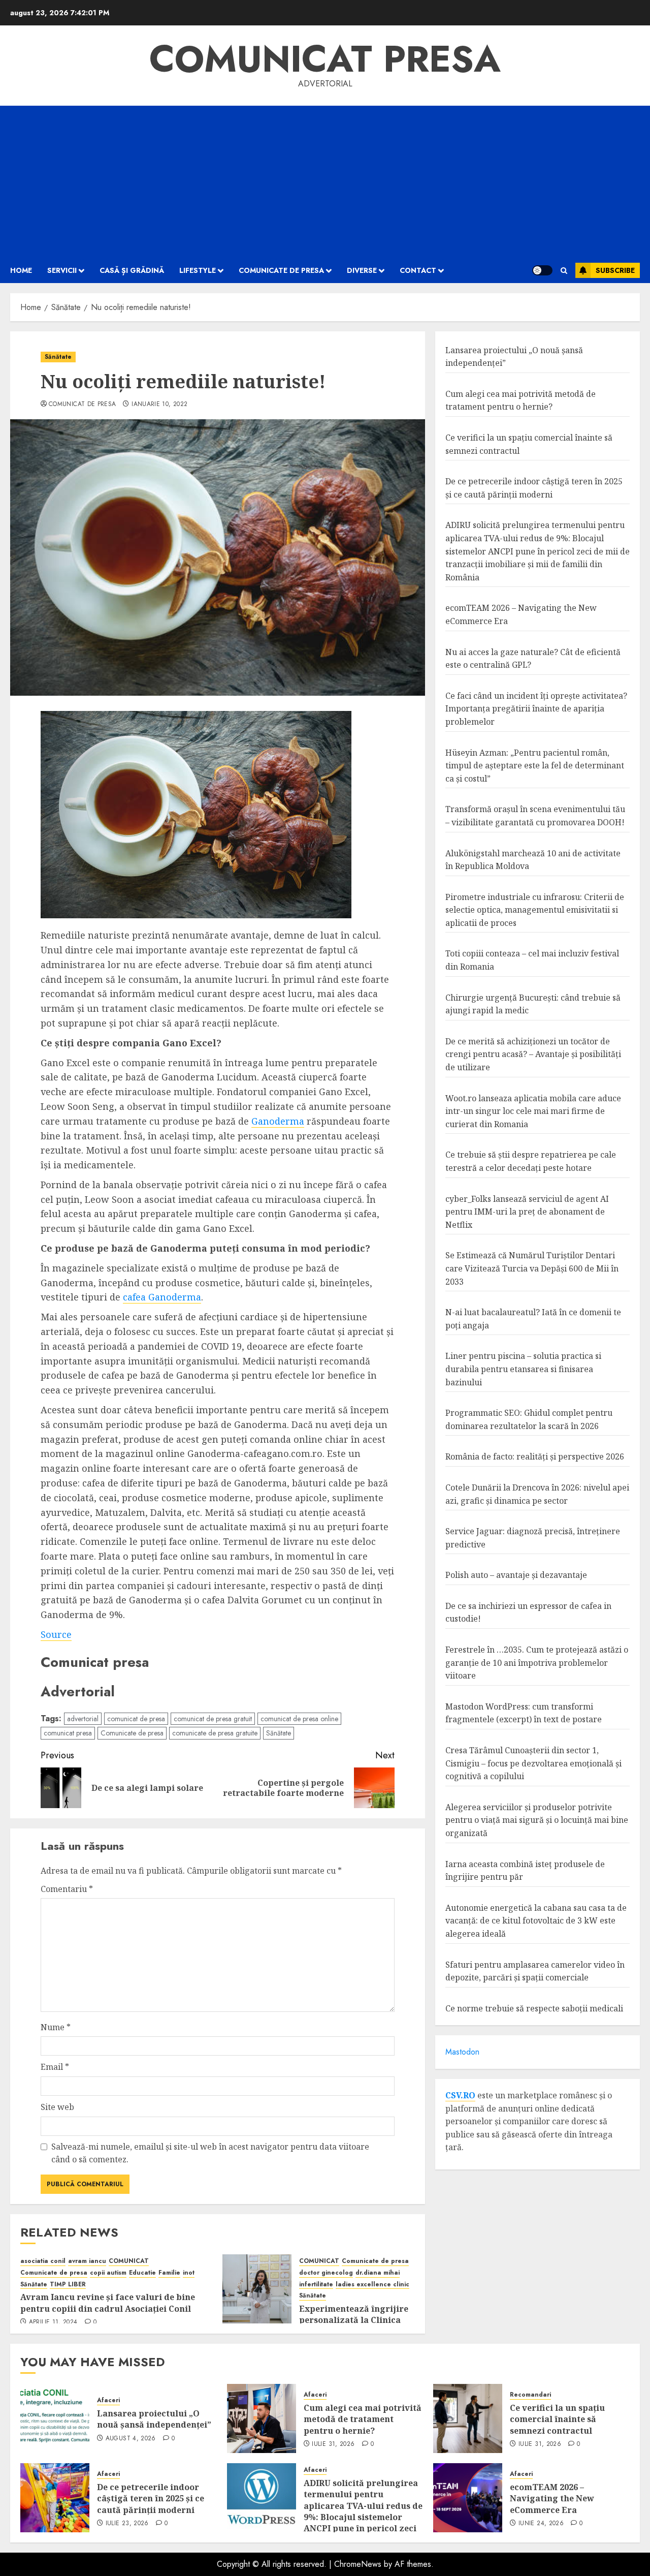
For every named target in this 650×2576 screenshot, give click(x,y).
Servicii (62, 270)
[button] (564, 271)
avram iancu (87, 2261)
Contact (418, 270)
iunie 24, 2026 (541, 2524)
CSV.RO (460, 2095)
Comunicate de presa (281, 270)
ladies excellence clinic (372, 2285)
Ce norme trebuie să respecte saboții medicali (534, 2008)
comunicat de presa (82, 405)
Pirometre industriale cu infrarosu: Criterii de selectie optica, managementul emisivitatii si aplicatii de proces (535, 910)
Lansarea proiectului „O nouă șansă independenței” (154, 2419)
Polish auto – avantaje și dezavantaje (516, 1575)
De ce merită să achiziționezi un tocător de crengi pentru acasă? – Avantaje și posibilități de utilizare (533, 1054)
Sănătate (58, 357)
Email (55, 2067)
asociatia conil (43, 2261)
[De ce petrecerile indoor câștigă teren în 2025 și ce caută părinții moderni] (55, 2498)
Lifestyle (198, 270)
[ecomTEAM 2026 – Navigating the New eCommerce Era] (468, 2498)
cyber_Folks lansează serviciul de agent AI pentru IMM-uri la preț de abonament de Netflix (527, 1212)
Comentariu (67, 1889)
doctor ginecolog (326, 2273)
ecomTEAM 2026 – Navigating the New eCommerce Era (552, 2499)
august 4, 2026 (131, 2439)
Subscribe (615, 270)
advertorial (83, 1719)
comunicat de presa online (299, 1719)
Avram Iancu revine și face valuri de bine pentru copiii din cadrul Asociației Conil (108, 2303)
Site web (57, 2107)
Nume (56, 2027)
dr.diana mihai (378, 2273)
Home (21, 270)
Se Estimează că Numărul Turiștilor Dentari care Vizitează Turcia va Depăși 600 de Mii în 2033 (532, 1269)
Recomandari (530, 2395)
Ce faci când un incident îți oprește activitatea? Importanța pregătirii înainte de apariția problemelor (536, 709)
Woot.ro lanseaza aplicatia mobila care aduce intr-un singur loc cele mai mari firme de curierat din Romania (533, 1111)
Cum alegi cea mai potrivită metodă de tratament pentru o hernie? (363, 2419)
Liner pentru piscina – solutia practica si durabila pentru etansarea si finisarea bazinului (523, 1369)
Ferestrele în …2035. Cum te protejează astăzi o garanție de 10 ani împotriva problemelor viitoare (537, 1663)
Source (56, 1634)
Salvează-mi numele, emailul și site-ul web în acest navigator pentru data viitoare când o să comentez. (210, 2153)
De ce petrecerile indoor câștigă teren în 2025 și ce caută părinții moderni (534, 488)
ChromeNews (358, 2564)
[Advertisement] (325, 182)
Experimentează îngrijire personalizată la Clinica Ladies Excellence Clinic (354, 2320)
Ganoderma (278, 1121)
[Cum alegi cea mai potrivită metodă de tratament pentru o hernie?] (262, 2418)
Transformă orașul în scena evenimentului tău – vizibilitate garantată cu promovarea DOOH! (535, 816)
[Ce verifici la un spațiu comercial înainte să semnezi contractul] (468, 2418)
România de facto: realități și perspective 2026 (535, 1457)
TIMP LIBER (68, 2285)
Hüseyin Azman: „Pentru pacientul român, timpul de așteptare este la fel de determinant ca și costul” (535, 766)
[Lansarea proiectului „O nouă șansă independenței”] (55, 2418)
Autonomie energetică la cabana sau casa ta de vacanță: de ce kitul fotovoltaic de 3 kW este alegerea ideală (536, 1921)
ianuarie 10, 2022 (159, 405)
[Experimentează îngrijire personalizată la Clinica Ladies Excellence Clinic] (257, 2289)
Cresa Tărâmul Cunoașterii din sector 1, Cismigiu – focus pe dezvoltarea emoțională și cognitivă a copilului (533, 1764)
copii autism (108, 2273)
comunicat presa (68, 1733)
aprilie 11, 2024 (53, 2322)
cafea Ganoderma (162, 1297)
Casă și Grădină (132, 270)
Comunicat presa (325, 59)
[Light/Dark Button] (542, 270)
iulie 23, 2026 (127, 2524)
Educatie (142, 2273)
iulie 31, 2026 (333, 2444)
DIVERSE (362, 270)
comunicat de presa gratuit (213, 1719)
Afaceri (108, 2400)
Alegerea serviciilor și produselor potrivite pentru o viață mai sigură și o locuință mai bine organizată (537, 1820)
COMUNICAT (129, 2261)
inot (189, 2273)
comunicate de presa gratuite (215, 1733)
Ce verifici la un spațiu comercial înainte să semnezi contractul (557, 2419)
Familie (169, 2273)
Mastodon (462, 2052)
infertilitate (316, 2285)
